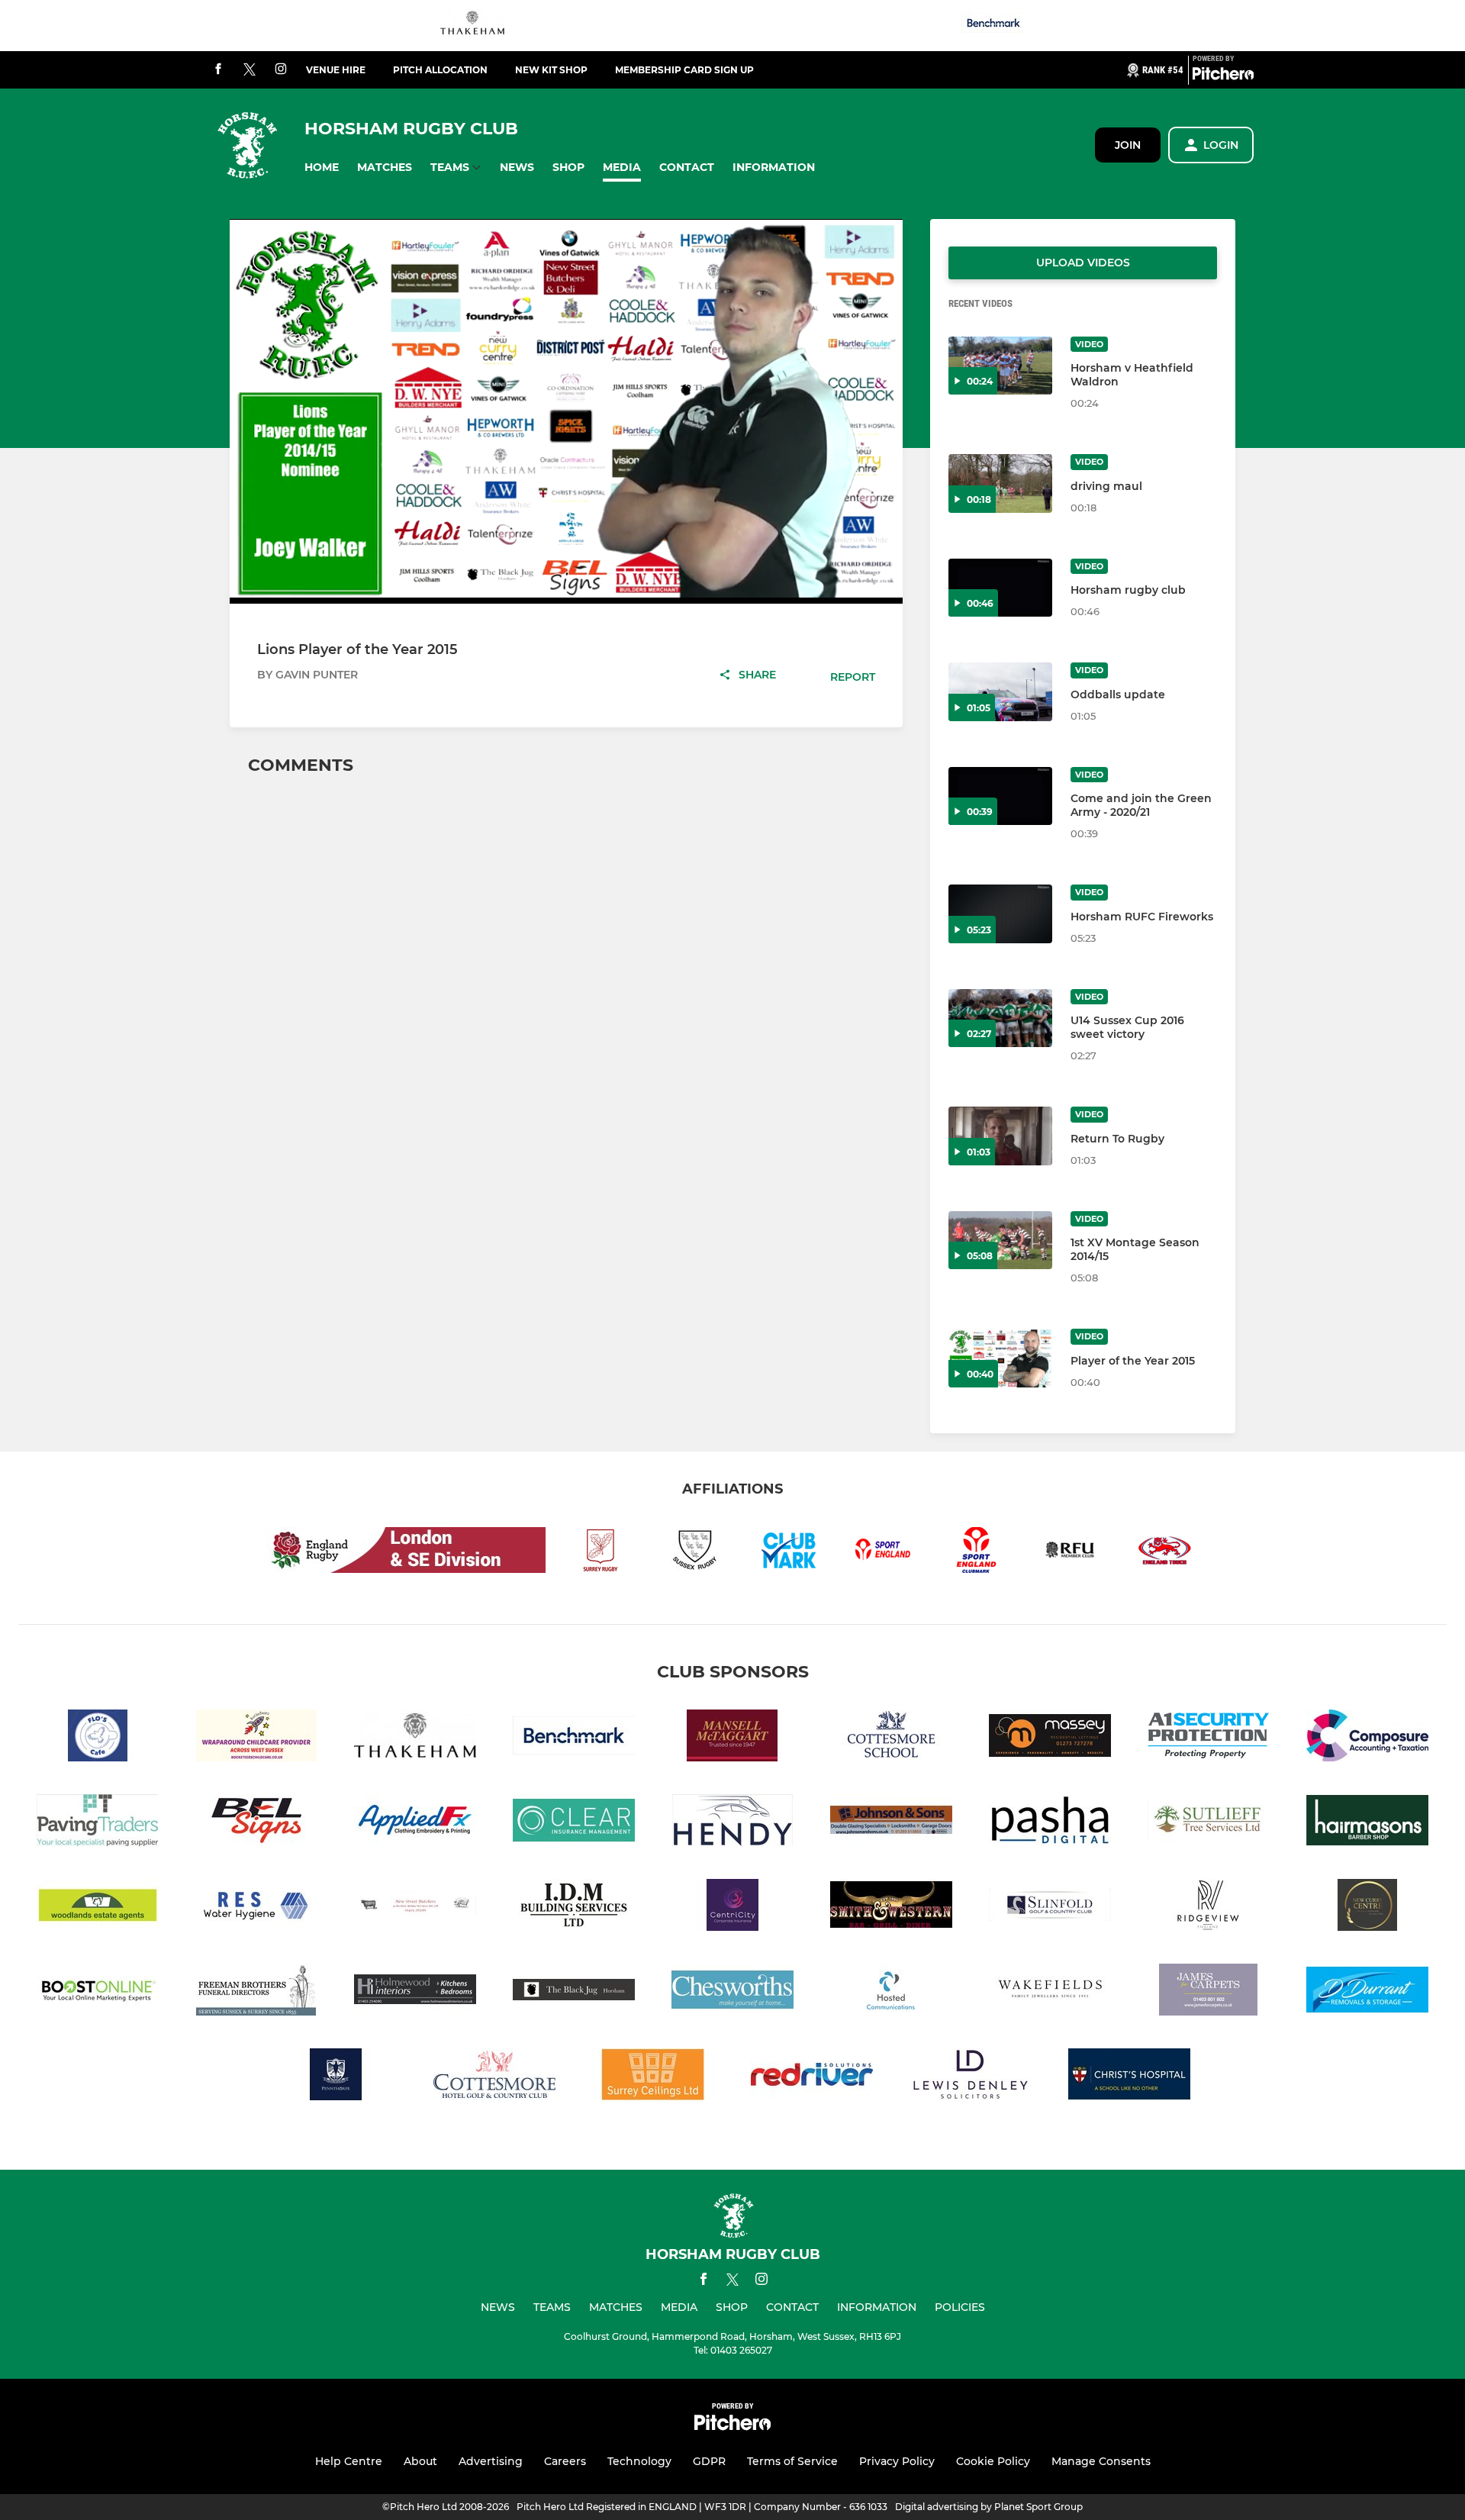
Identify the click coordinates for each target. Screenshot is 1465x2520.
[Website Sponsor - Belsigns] (256, 1823)
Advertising (491, 2461)
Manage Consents (1101, 2461)
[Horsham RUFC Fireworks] (1000, 914)
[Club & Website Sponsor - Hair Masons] (1367, 1823)
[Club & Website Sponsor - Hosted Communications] (891, 1992)
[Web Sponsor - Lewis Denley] (971, 2077)
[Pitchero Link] (1223, 76)
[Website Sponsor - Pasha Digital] (1050, 1823)
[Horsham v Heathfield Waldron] (1000, 366)
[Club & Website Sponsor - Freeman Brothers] (256, 1992)
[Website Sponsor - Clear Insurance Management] (574, 1823)
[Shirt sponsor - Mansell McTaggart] (732, 1738)
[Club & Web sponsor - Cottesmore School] (891, 1738)
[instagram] (281, 70)
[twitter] (250, 70)
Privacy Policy (897, 2461)
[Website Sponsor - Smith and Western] (891, 1908)
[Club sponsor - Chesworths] (732, 1992)
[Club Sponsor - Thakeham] (472, 26)
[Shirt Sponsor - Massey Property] (1050, 1738)
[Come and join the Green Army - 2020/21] (1000, 796)
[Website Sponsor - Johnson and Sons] (891, 1823)
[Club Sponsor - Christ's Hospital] (1129, 2077)
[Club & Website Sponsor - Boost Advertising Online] (98, 1992)
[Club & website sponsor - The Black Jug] (574, 1992)
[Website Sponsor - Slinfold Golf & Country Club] (1050, 1908)
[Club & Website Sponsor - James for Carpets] (1209, 1992)
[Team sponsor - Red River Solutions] (812, 2077)
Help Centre (349, 2461)
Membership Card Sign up (684, 70)
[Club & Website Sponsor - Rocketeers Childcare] (256, 1738)
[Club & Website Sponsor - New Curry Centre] (1367, 1908)
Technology (639, 2461)
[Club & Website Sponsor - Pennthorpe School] (336, 2077)
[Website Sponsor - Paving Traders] (98, 1823)
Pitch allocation (440, 70)
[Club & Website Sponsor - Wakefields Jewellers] (1050, 1992)
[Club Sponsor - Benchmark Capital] (993, 26)
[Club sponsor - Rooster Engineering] (256, 1908)
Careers (565, 2461)
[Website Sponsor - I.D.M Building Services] (574, 1908)
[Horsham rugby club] (1000, 588)
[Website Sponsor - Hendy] (732, 1823)
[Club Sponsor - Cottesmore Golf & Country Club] (494, 2077)
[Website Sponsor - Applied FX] (415, 1823)
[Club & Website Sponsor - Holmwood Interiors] (415, 1992)
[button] (322, 168)
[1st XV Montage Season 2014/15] (1000, 1241)
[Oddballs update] (1000, 692)
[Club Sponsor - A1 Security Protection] (1209, 1738)
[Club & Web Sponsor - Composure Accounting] (1367, 1738)
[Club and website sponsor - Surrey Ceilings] (653, 2077)
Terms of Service (792, 2461)
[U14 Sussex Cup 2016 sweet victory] (1000, 1018)
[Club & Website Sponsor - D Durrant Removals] (1367, 1992)
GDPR (709, 2461)
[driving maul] (1000, 483)
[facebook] (218, 70)
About (420, 2461)
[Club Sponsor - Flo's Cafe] (98, 1738)
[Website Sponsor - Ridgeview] (1209, 1908)
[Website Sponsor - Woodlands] (98, 1908)
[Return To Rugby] (1000, 1136)
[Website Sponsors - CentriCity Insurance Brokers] (732, 1908)
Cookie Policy (993, 2461)
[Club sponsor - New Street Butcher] (415, 1908)
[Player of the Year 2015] (1000, 1358)
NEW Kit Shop (551, 70)
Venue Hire (336, 70)
